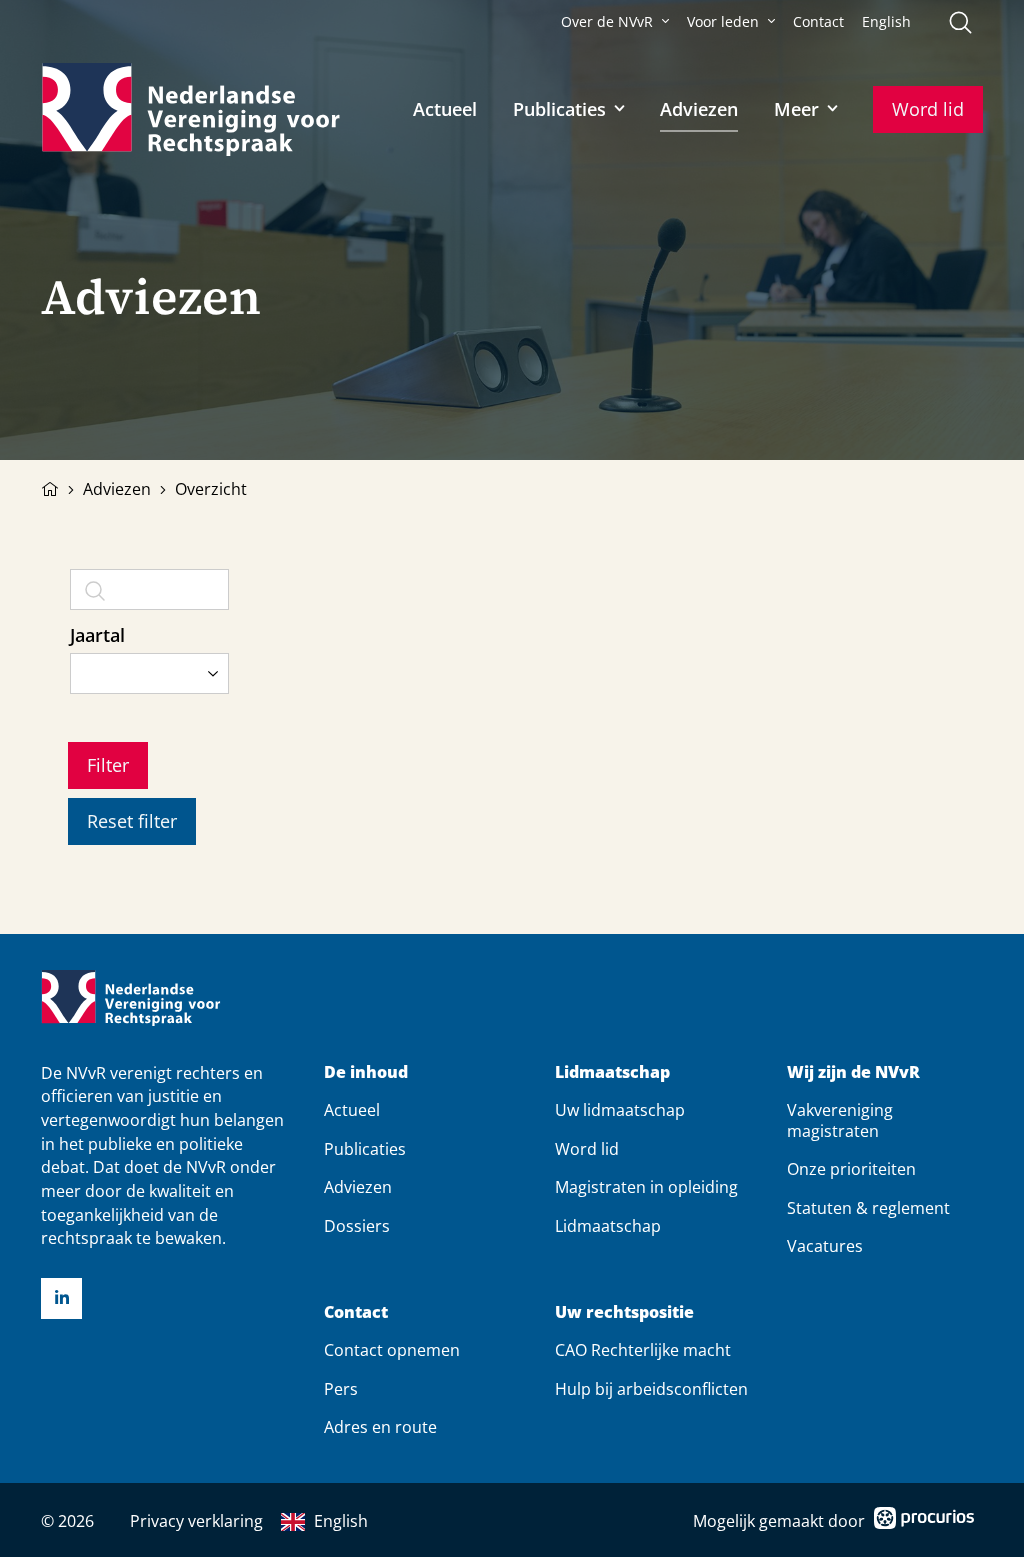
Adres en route (380, 1427)
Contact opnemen (392, 1350)
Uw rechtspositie (624, 1312)
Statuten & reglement (868, 1208)
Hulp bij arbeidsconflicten (651, 1389)
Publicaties (559, 109)
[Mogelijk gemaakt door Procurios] (924, 1521)
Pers (341, 1389)
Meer (796, 109)
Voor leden (723, 22)
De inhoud (366, 1072)
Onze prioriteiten (851, 1169)
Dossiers (357, 1226)
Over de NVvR (607, 22)
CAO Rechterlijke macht (643, 1350)
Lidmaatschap (612, 1072)
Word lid (928, 109)
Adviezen (699, 109)
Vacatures (825, 1246)
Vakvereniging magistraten (840, 1120)
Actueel (445, 109)
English (886, 22)
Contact (818, 22)
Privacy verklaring (196, 1521)
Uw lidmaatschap (620, 1110)
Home (50, 487)
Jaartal (97, 635)
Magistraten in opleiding (646, 1187)
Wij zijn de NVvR (853, 1072)
